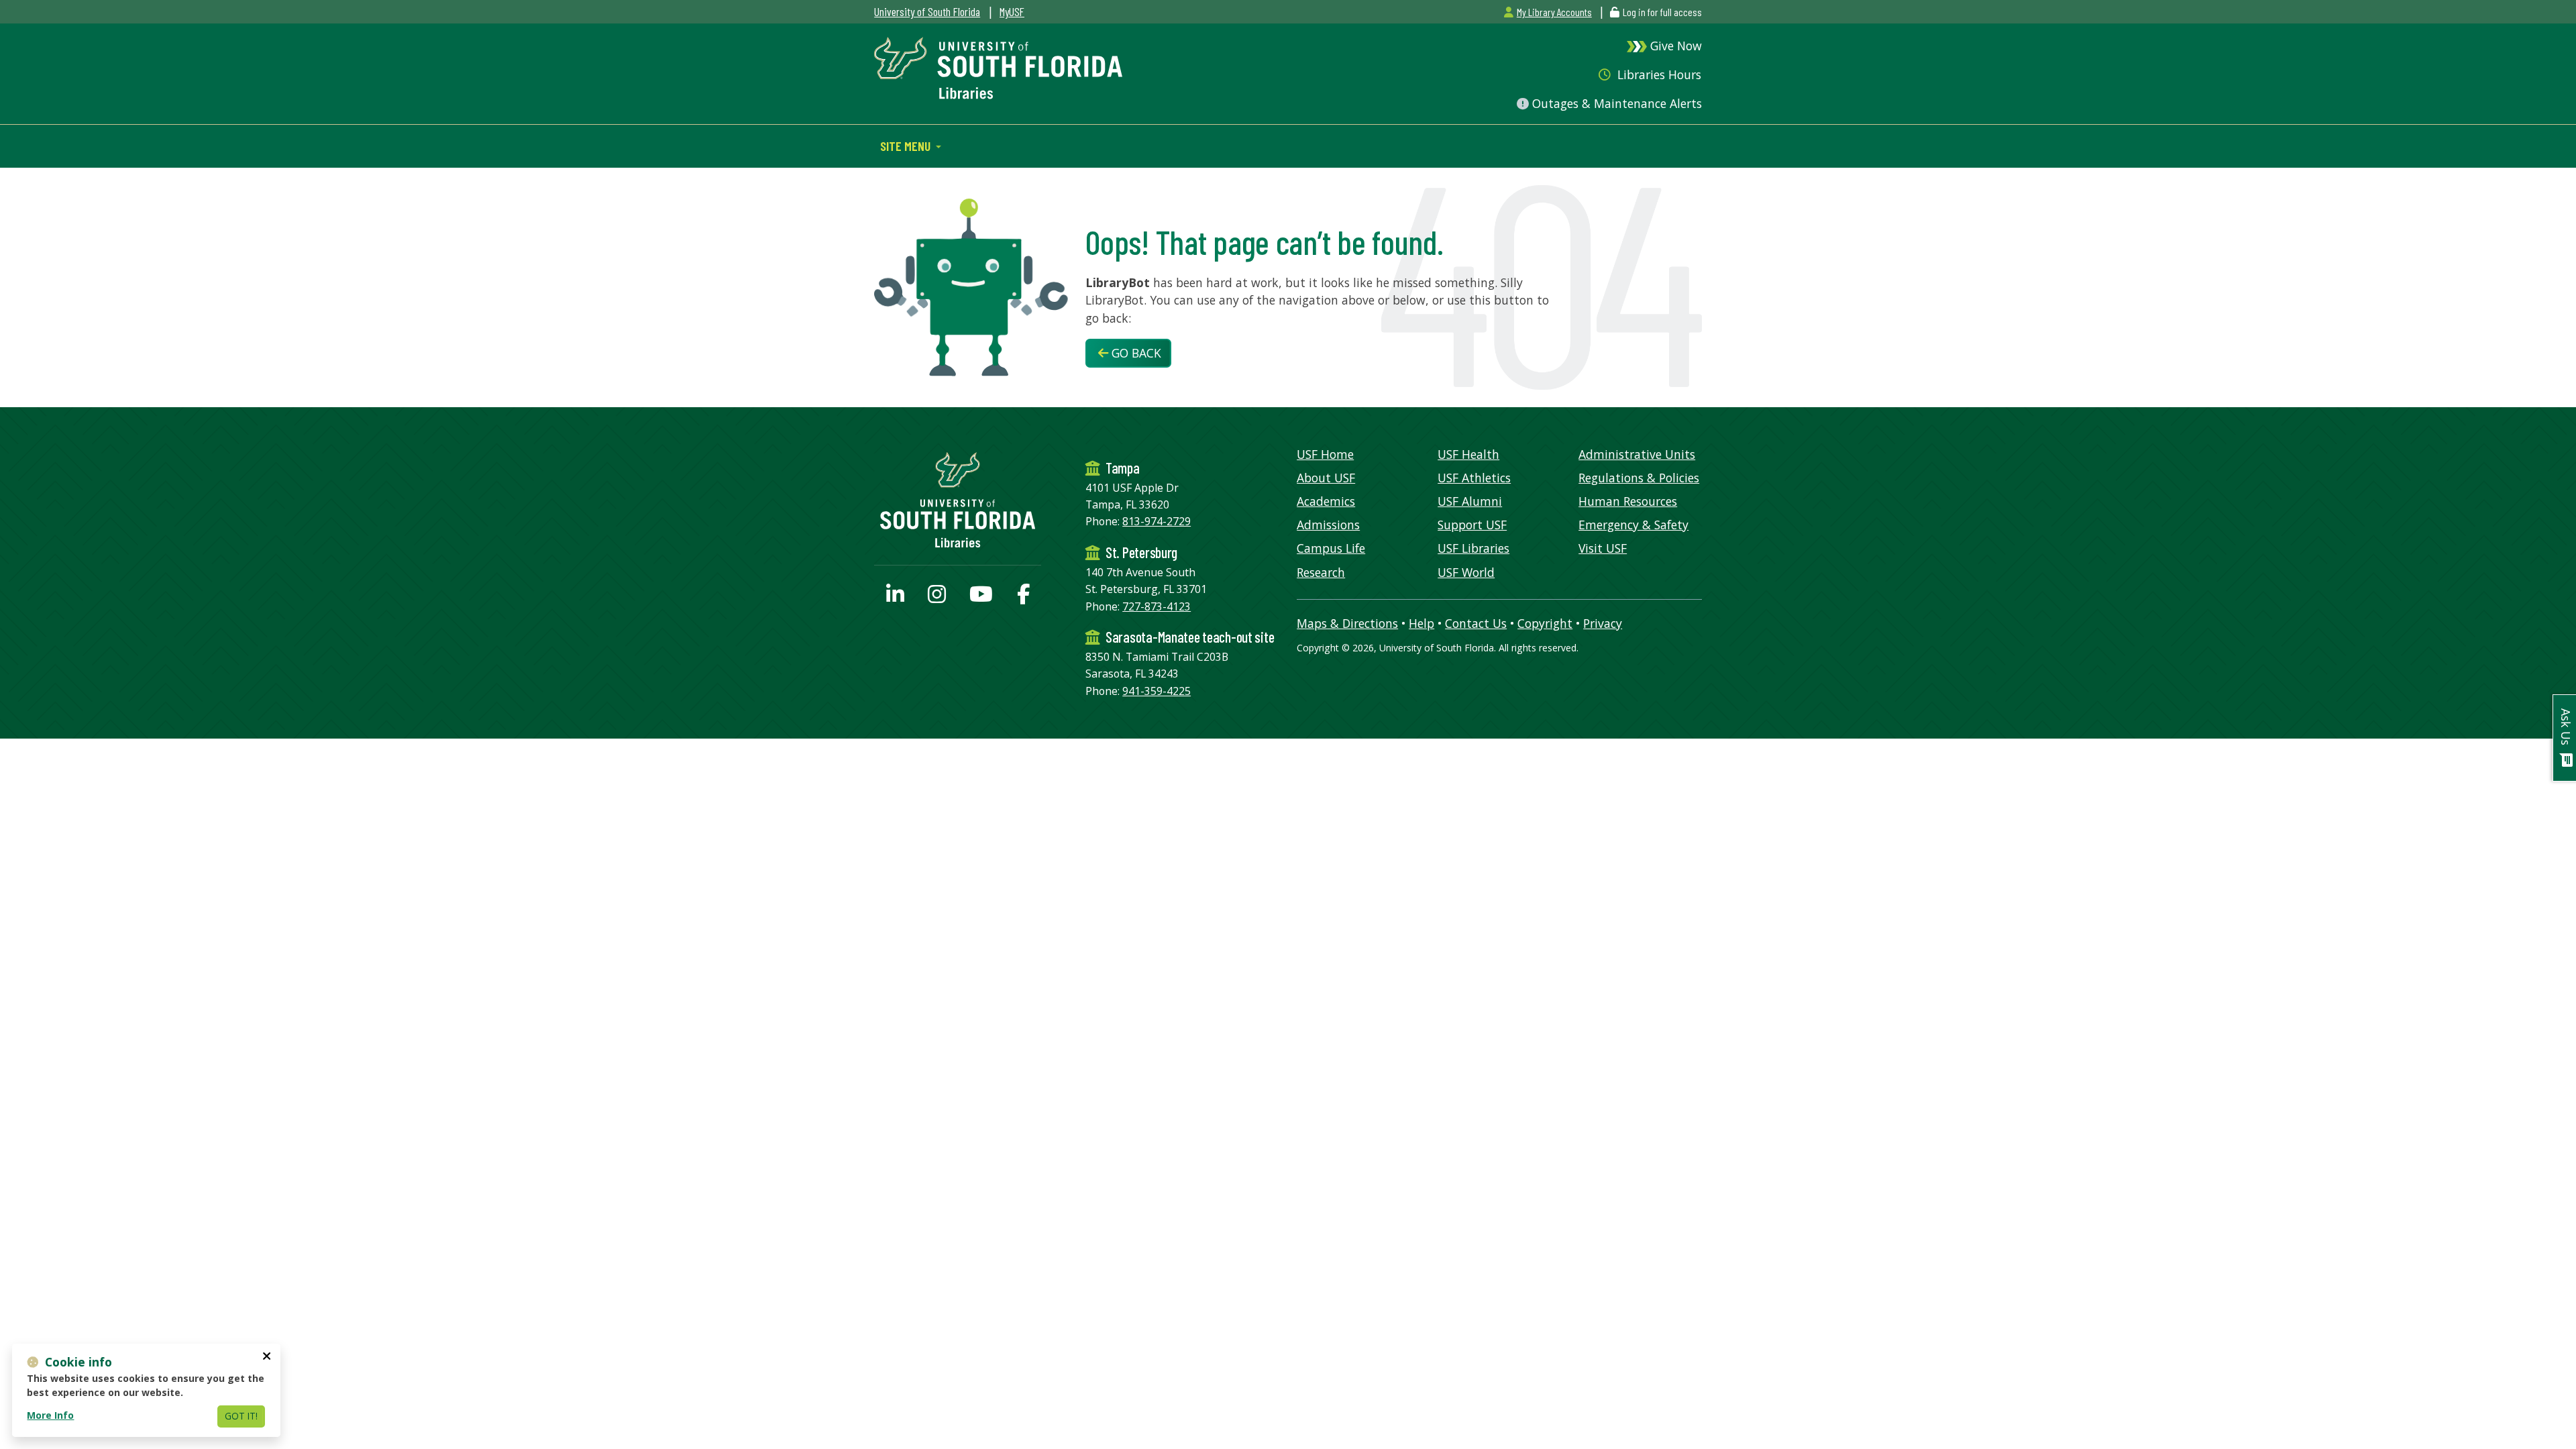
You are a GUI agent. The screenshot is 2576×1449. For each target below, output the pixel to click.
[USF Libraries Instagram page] (937, 598)
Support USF (1472, 525)
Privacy (1603, 623)
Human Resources (1628, 501)
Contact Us (1476, 623)
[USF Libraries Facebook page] (1023, 598)
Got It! (241, 1416)
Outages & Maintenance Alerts (1615, 103)
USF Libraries (1473, 548)
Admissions (1328, 525)
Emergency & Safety (1633, 525)
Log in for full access (1662, 12)
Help (1421, 623)
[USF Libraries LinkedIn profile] (895, 598)
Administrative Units (1637, 454)
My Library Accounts (1554, 12)
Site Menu (907, 146)
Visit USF (1603, 548)
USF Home (1325, 454)
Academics (1326, 501)
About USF (1326, 478)
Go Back (1135, 353)
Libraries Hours (1658, 74)
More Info (50, 1415)
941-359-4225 (1157, 691)
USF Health (1468, 454)
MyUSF (1012, 11)
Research (1321, 572)
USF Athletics (1474, 478)
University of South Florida (927, 11)
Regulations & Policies (1639, 478)
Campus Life (1331, 548)
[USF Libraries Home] (998, 66)
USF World (1466, 572)
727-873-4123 (1157, 606)
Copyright (1545, 623)
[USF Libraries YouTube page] (981, 598)
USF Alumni (1470, 501)
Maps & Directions (1347, 623)
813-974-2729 (1157, 521)
